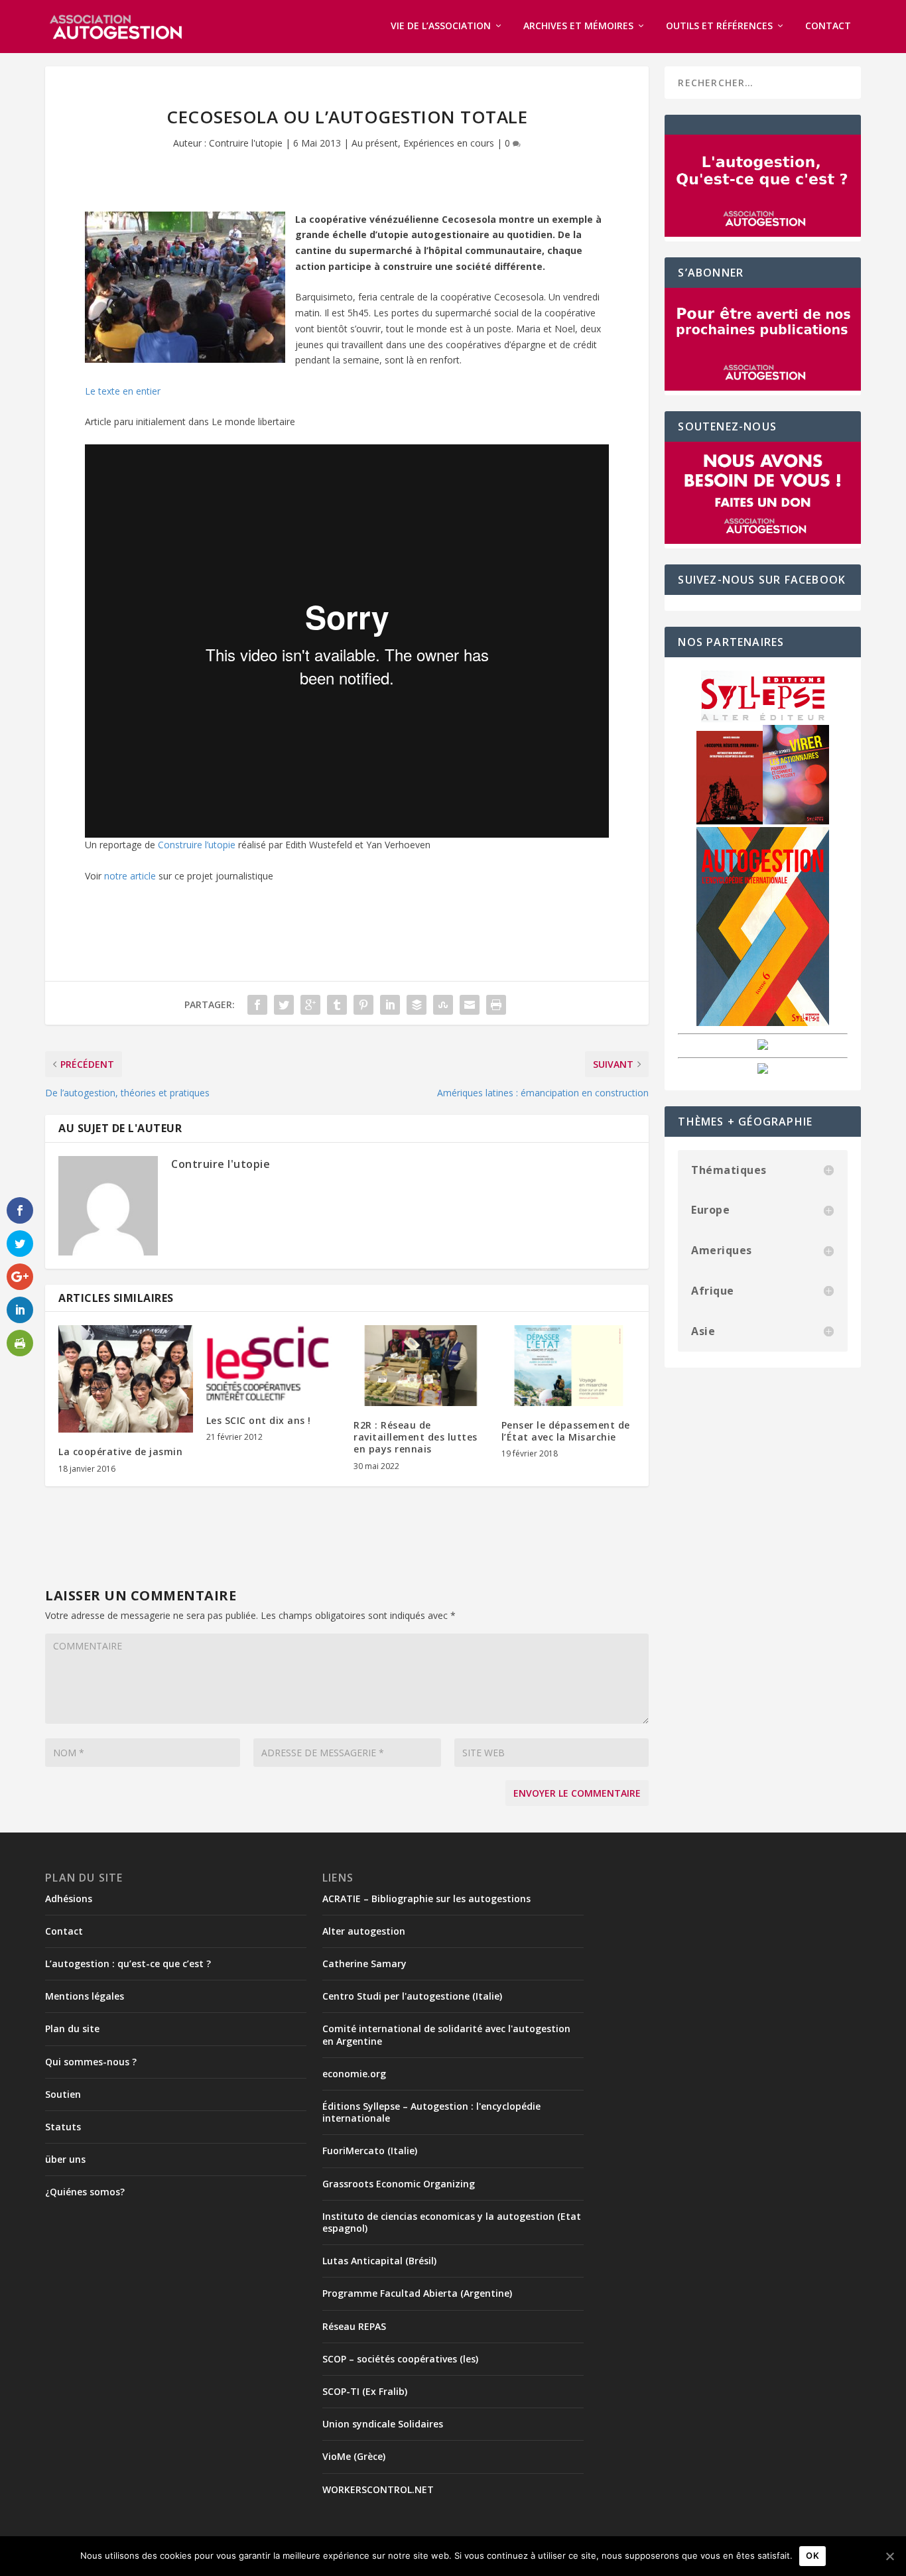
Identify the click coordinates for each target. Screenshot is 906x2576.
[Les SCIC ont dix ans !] (274, 1363)
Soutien (63, 2094)
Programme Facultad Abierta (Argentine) (417, 2293)
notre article (130, 876)
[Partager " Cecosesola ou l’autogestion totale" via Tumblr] (337, 1005)
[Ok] (889, 2556)
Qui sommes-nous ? (91, 2062)
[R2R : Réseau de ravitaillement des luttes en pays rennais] (421, 1366)
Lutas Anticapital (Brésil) (379, 2261)
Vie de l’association (441, 26)
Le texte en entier (123, 391)
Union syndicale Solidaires (383, 2424)
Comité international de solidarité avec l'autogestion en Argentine (446, 2034)
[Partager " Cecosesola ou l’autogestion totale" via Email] (470, 1005)
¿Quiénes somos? (85, 2192)
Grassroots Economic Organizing (399, 2184)
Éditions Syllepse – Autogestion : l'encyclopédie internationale (431, 2112)
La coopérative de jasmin (120, 1451)
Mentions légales (85, 1996)
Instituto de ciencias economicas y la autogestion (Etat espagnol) (452, 2222)
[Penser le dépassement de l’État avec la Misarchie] (569, 1366)
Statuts (63, 2127)
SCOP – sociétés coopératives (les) (400, 2359)
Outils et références (719, 26)
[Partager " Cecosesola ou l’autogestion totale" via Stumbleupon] (443, 1005)
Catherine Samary (364, 1964)
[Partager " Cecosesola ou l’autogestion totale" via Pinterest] (363, 1005)
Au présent (375, 143)
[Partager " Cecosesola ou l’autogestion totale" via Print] (496, 1005)
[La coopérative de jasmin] (126, 1379)
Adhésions (69, 1899)
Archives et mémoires (578, 26)
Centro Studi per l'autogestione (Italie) (412, 1996)
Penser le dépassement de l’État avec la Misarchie (566, 1431)
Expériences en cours (449, 143)
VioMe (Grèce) (354, 2456)
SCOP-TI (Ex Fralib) (365, 2391)
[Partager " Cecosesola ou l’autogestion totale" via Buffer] (417, 1005)
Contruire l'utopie (246, 143)
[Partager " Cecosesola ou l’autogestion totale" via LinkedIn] (390, 1005)
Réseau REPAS (354, 2326)
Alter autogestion (364, 1931)
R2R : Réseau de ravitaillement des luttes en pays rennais (416, 1437)
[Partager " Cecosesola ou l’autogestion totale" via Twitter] (284, 1005)
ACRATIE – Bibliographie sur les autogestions (426, 1899)
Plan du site (72, 2029)
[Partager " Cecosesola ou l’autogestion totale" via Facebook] (257, 1005)
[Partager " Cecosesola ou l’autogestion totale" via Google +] (310, 1005)
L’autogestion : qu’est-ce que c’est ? (128, 1964)
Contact (828, 26)
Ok (812, 2555)
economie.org (354, 2074)
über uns (65, 2159)
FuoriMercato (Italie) (370, 2151)
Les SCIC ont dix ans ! (259, 1420)
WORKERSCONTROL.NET (378, 2489)
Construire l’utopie (197, 845)
